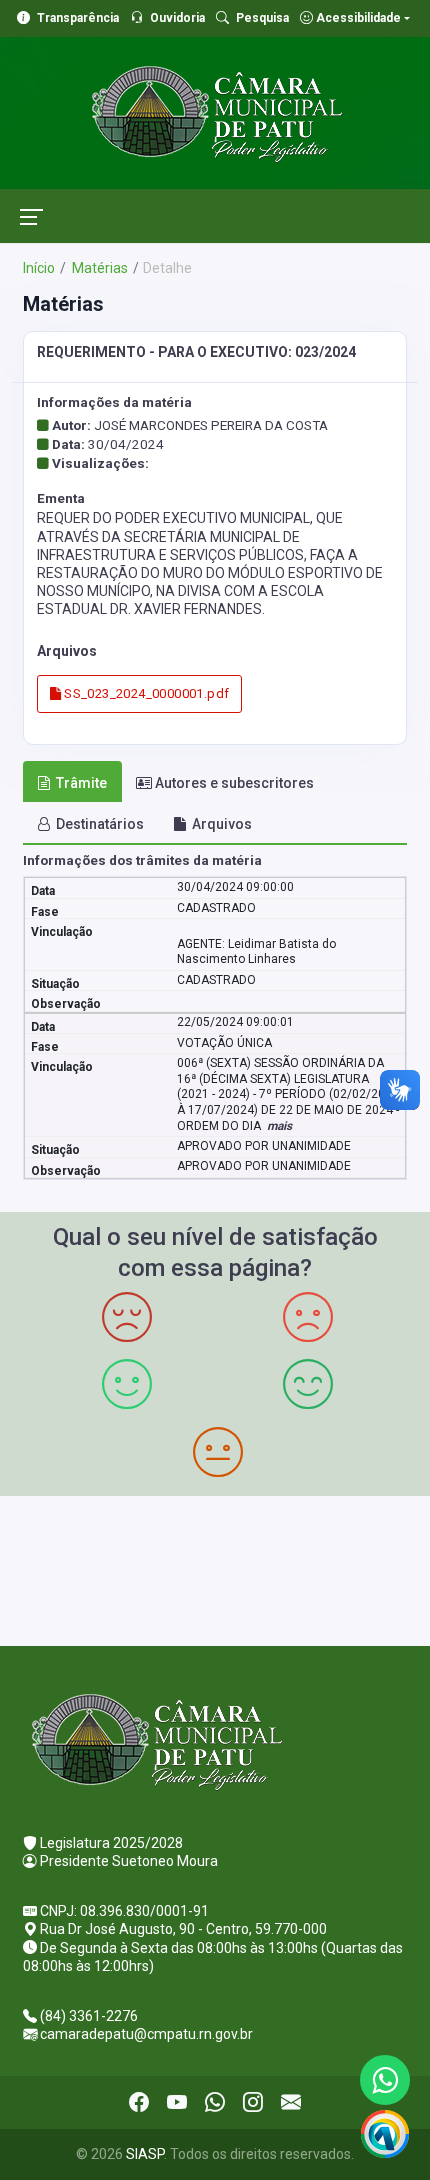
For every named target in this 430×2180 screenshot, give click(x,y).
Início (39, 268)
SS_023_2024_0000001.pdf (145, 693)
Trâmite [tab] (81, 783)
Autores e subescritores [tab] (234, 783)
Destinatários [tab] (100, 824)
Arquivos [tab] (222, 824)
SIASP (145, 2154)
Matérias (98, 268)
